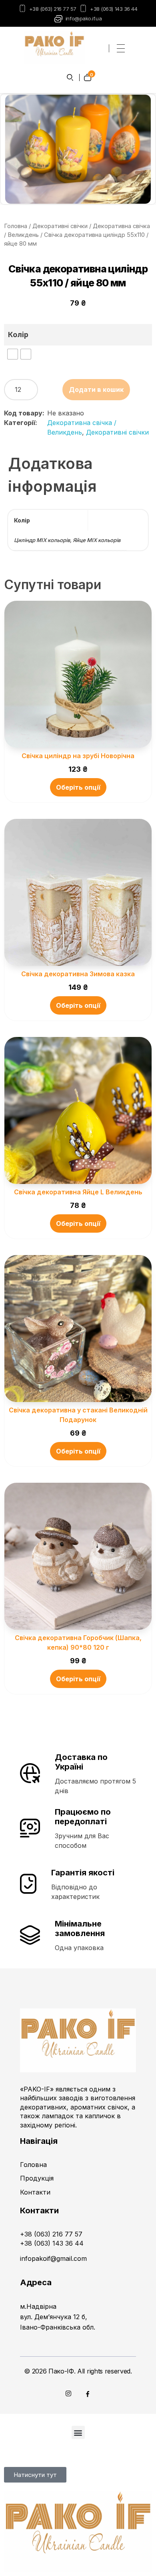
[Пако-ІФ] (54, 47)
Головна (16, 226)
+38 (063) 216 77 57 (53, 9)
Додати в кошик (96, 389)
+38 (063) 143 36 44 (114, 9)
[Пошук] (70, 77)
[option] (78, 149)
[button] (78, 2432)
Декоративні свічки (60, 226)
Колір (18, 335)
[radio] (13, 354)
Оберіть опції (78, 787)
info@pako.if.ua (84, 18)
